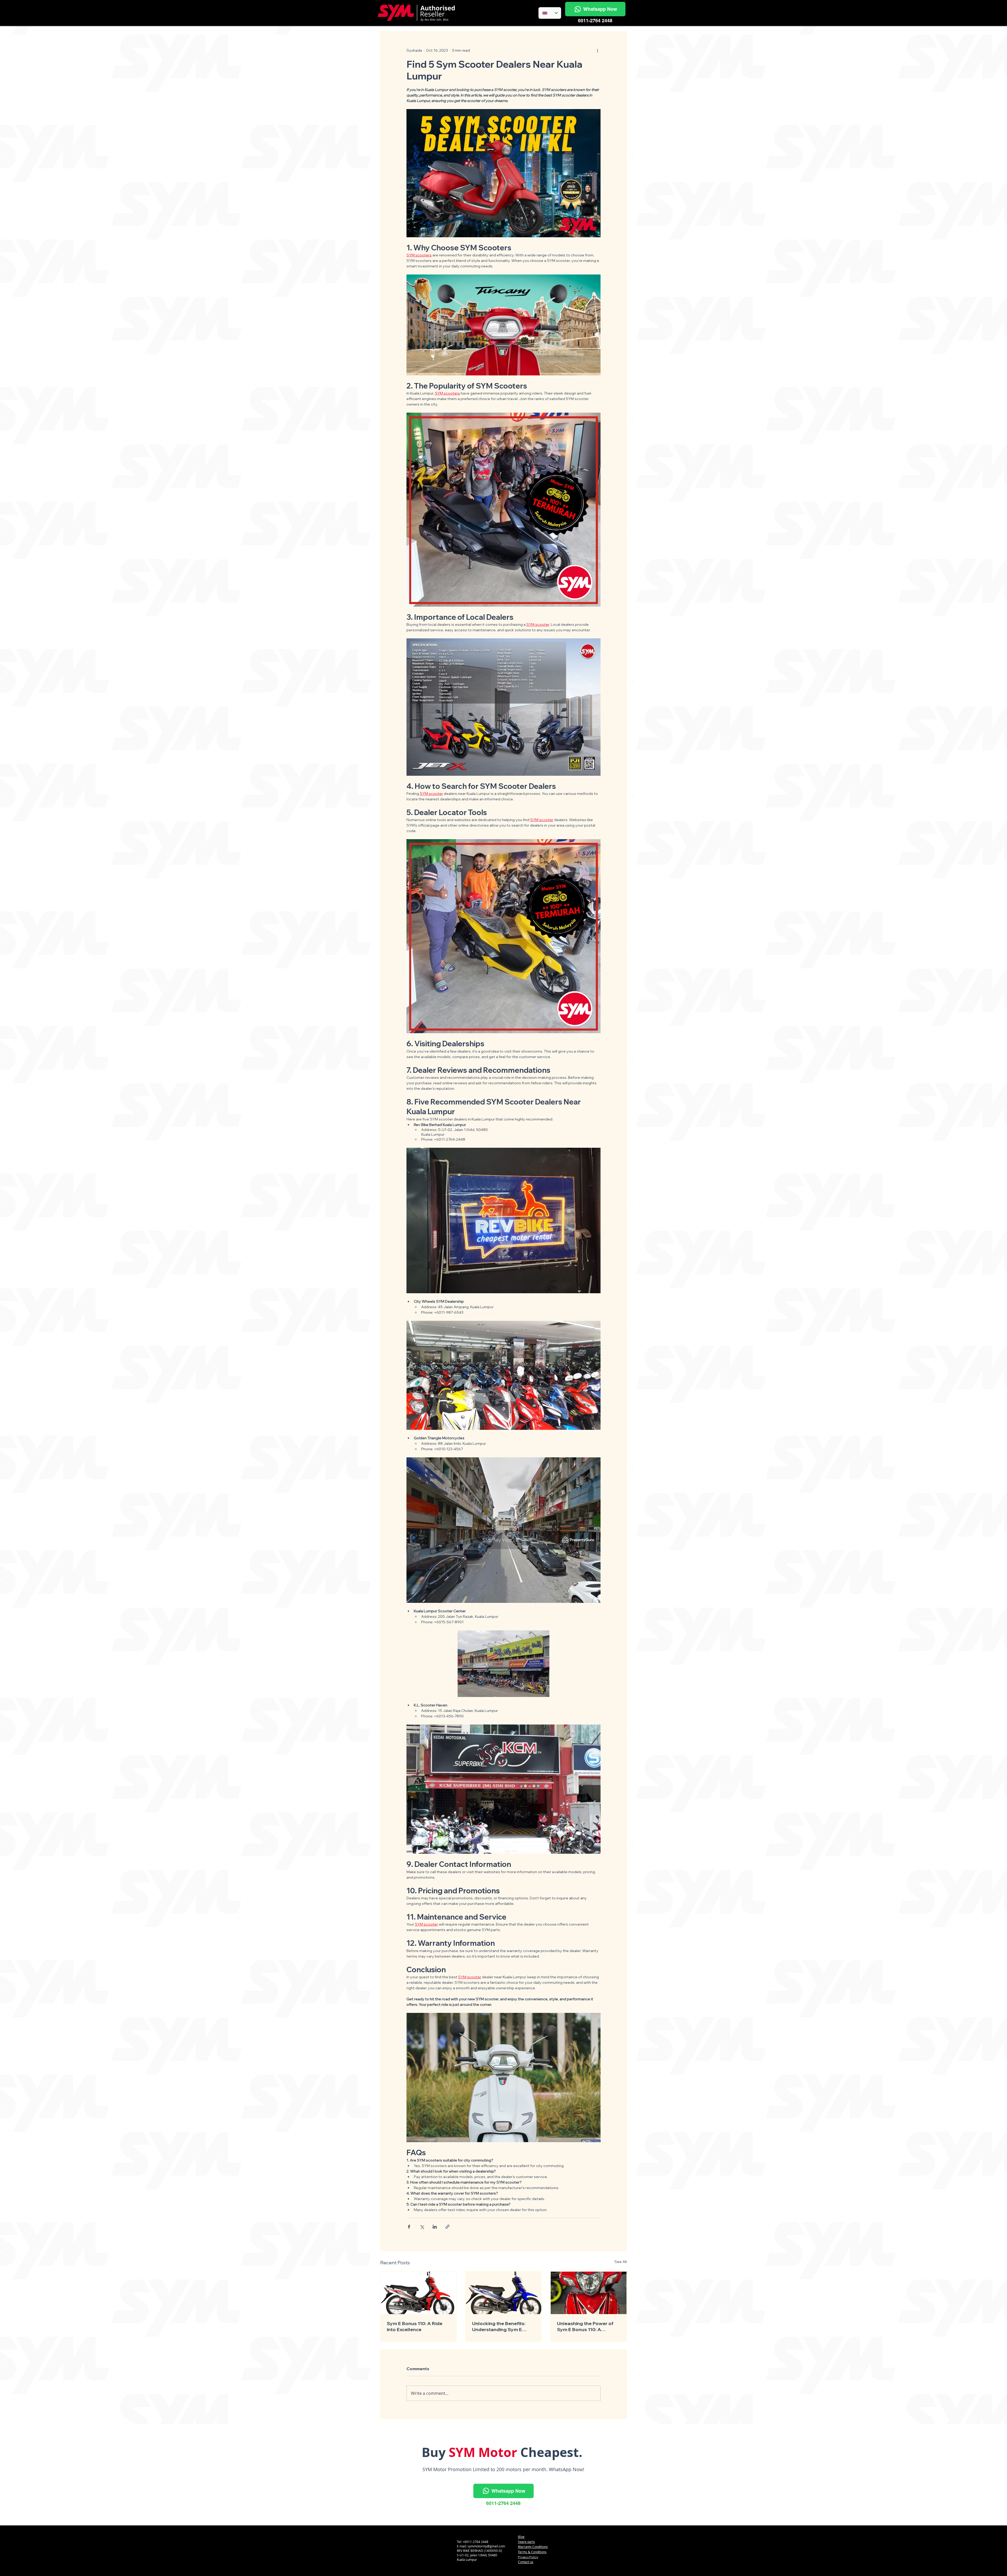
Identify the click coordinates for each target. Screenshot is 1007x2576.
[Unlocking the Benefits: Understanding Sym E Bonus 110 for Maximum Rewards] (504, 2293)
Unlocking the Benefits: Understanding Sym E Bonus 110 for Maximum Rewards (499, 2326)
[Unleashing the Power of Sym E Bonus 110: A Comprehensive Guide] (589, 2293)
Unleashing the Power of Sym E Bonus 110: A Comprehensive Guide (585, 2326)
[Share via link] (448, 2227)
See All (621, 2262)
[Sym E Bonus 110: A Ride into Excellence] (418, 2293)
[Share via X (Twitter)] (422, 2227)
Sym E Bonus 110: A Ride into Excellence (415, 2326)
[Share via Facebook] (409, 2227)
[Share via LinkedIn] (435, 2227)
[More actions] (597, 50)
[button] (595, 9)
